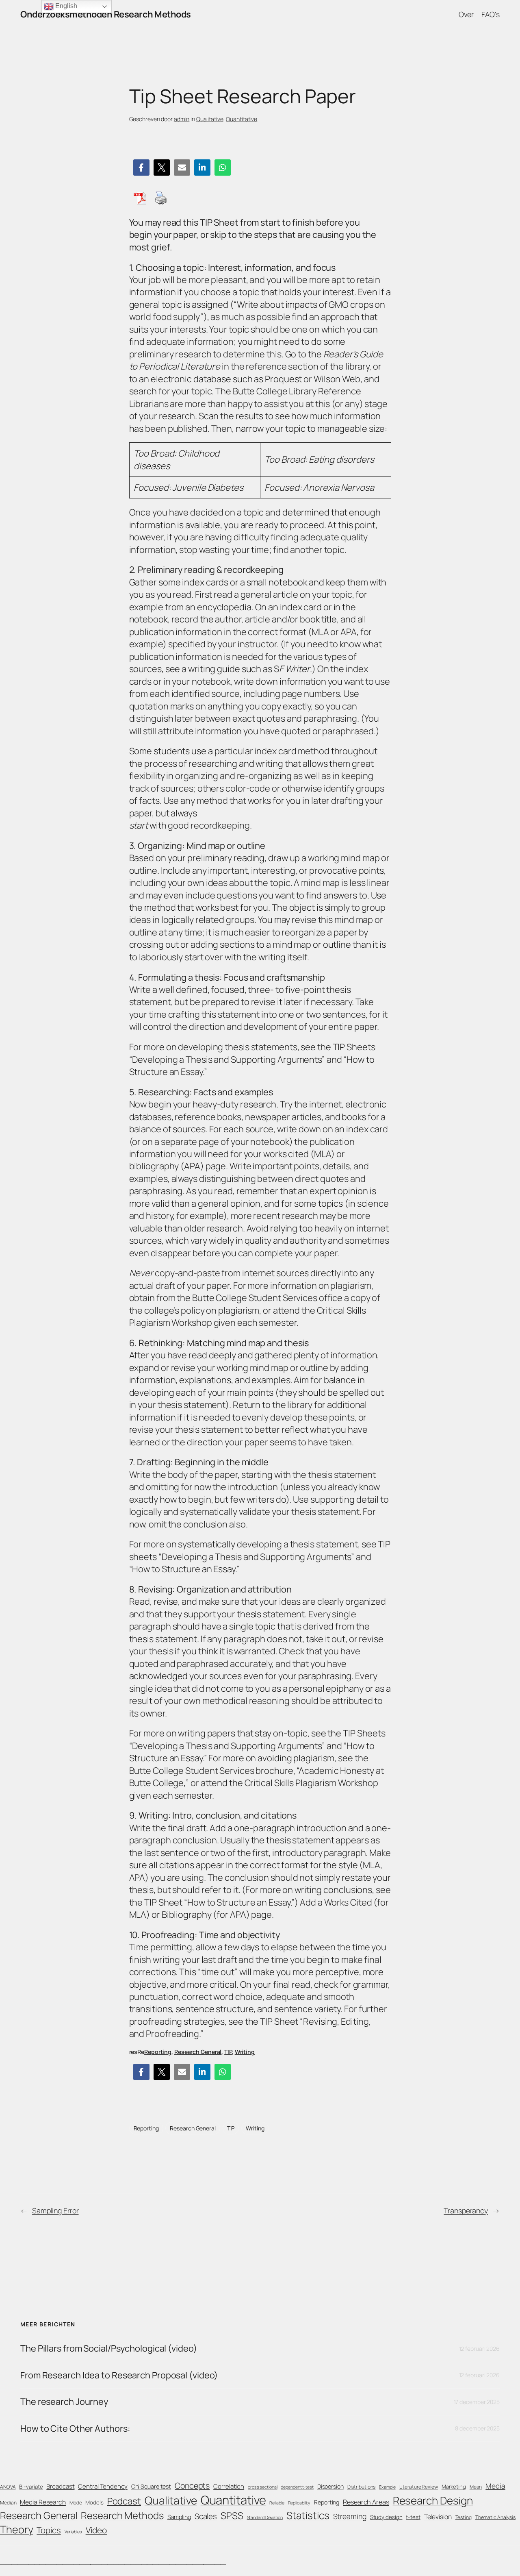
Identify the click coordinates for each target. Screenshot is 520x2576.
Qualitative (210, 119)
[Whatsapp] (223, 168)
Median (8, 2503)
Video (96, 2530)
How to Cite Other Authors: (75, 2428)
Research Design (433, 2500)
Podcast (124, 2501)
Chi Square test (151, 2486)
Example (387, 2487)
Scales (206, 2516)
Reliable (277, 2503)
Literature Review (419, 2487)
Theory (16, 2529)
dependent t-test (297, 2487)
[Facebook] (141, 168)
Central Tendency (103, 2486)
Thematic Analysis (495, 2517)
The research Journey (64, 2402)
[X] (162, 168)
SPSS (232, 2515)
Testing (464, 2517)
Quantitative (242, 119)
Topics (49, 2530)
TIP (228, 2052)
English (65, 6)
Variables (73, 2532)
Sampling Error (55, 2210)
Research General (198, 2052)
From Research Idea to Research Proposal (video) (119, 2375)
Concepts (192, 2486)
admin (182, 119)
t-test (413, 2517)
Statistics (308, 2515)
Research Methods (122, 2515)
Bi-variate (31, 2487)
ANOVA (8, 2487)
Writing (245, 2052)
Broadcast (60, 2486)
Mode (76, 2503)
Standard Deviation (265, 2517)
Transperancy (466, 2210)
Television (438, 2517)
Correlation (229, 2486)
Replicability (299, 2503)
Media (495, 2486)
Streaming (350, 2516)
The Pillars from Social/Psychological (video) (109, 2348)
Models (94, 2502)
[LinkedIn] (202, 168)
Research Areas (366, 2502)
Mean (476, 2487)
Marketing (454, 2487)
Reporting (158, 2052)
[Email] (182, 168)
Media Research (43, 2502)
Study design (386, 2517)
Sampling (179, 2517)
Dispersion (330, 2486)
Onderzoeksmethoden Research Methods (106, 14)
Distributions (362, 2487)
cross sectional (263, 2487)
